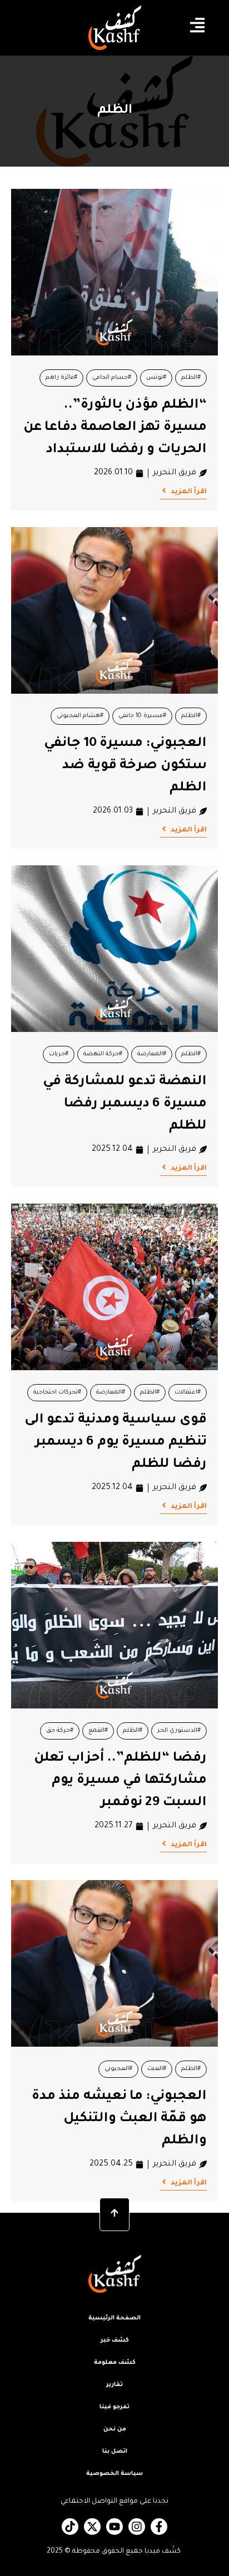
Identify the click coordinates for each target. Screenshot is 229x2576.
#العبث (157, 2069)
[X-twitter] (92, 2527)
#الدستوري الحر (179, 1731)
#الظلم (191, 378)
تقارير (114, 2385)
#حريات (59, 1054)
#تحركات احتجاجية (57, 1392)
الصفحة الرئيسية (114, 2318)
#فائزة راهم (61, 378)
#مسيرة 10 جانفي (142, 716)
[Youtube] (114, 2527)
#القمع (98, 1731)
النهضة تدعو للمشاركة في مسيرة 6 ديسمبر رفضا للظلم (125, 1104)
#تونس (156, 378)
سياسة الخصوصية (114, 2474)
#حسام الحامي (112, 378)
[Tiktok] (70, 2527)
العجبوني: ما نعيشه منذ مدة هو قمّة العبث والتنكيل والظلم (119, 2119)
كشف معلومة (115, 2363)
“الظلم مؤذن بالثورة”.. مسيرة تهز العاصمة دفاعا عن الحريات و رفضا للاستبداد (115, 428)
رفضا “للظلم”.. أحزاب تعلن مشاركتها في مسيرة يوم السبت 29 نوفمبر (120, 1781)
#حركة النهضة (103, 1054)
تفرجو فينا (114, 2407)
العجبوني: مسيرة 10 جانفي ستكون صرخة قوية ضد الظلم (125, 766)
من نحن (115, 2429)
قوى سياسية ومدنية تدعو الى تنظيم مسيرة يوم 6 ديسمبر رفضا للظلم (116, 1442)
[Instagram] (137, 2527)
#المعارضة (152, 1054)
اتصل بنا (115, 2452)
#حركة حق (60, 1731)
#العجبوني (118, 2069)
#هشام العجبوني (80, 716)
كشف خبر (115, 2341)
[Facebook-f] (159, 2527)
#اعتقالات (188, 1392)
